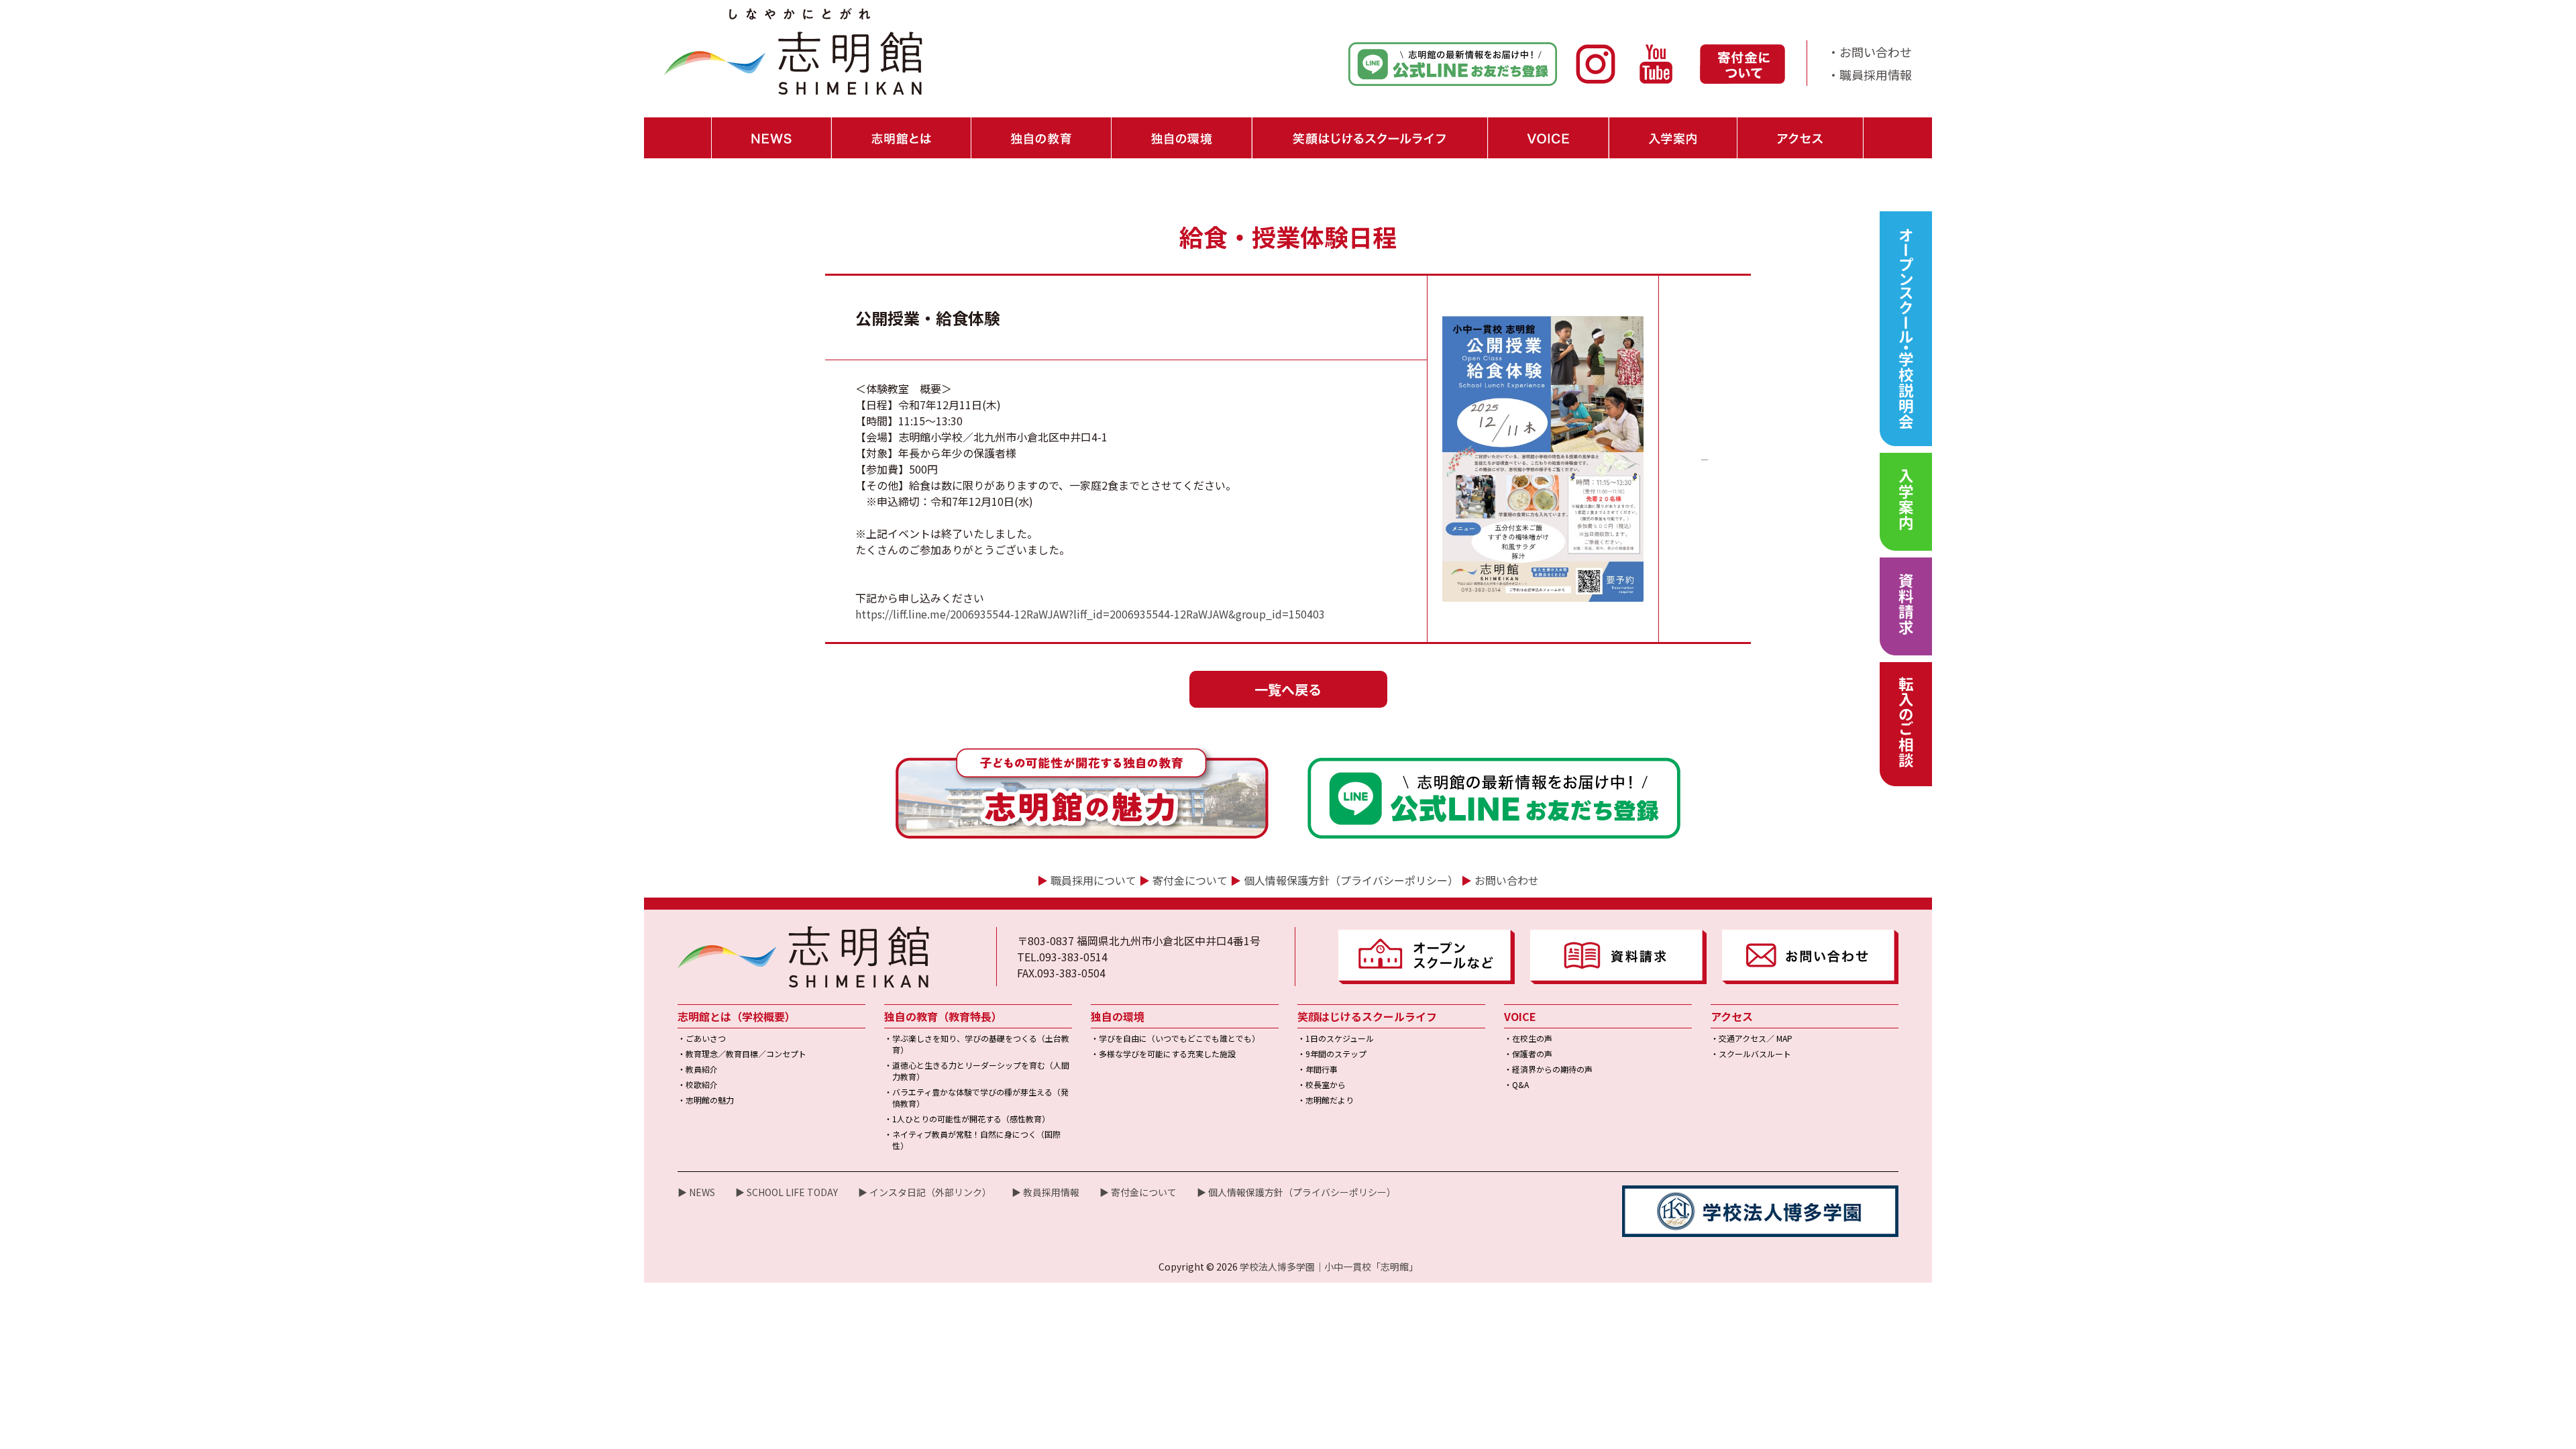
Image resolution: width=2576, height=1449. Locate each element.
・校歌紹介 (698, 1084)
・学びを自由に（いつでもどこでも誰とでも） (1175, 1038)
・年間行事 (1318, 1069)
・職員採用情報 (1870, 74)
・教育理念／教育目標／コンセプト (742, 1054)
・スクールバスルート (1751, 1054)
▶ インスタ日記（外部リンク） (925, 1192)
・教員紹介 (698, 1069)
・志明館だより (1326, 1100)
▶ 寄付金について (1138, 1192)
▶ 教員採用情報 (1045, 1192)
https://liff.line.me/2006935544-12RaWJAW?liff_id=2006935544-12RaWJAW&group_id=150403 (1090, 614)
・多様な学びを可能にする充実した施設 (1163, 1054)
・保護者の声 (1528, 1054)
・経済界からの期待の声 (1548, 1069)
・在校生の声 (1528, 1038)
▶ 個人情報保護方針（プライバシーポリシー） (1296, 1192)
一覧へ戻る (1288, 689)
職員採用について (1093, 880)
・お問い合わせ (1870, 52)
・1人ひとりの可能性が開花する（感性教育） (967, 1119)
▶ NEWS (696, 1192)
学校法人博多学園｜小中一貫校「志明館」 (1329, 1267)
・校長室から (1322, 1084)
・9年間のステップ (1332, 1054)
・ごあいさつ (702, 1038)
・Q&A (1516, 1084)
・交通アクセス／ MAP (1752, 1038)
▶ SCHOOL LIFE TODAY (787, 1192)
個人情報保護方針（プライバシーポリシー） (1351, 880)
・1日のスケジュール (1336, 1038)
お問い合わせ (1507, 880)
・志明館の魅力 (706, 1100)
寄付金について (1190, 880)
